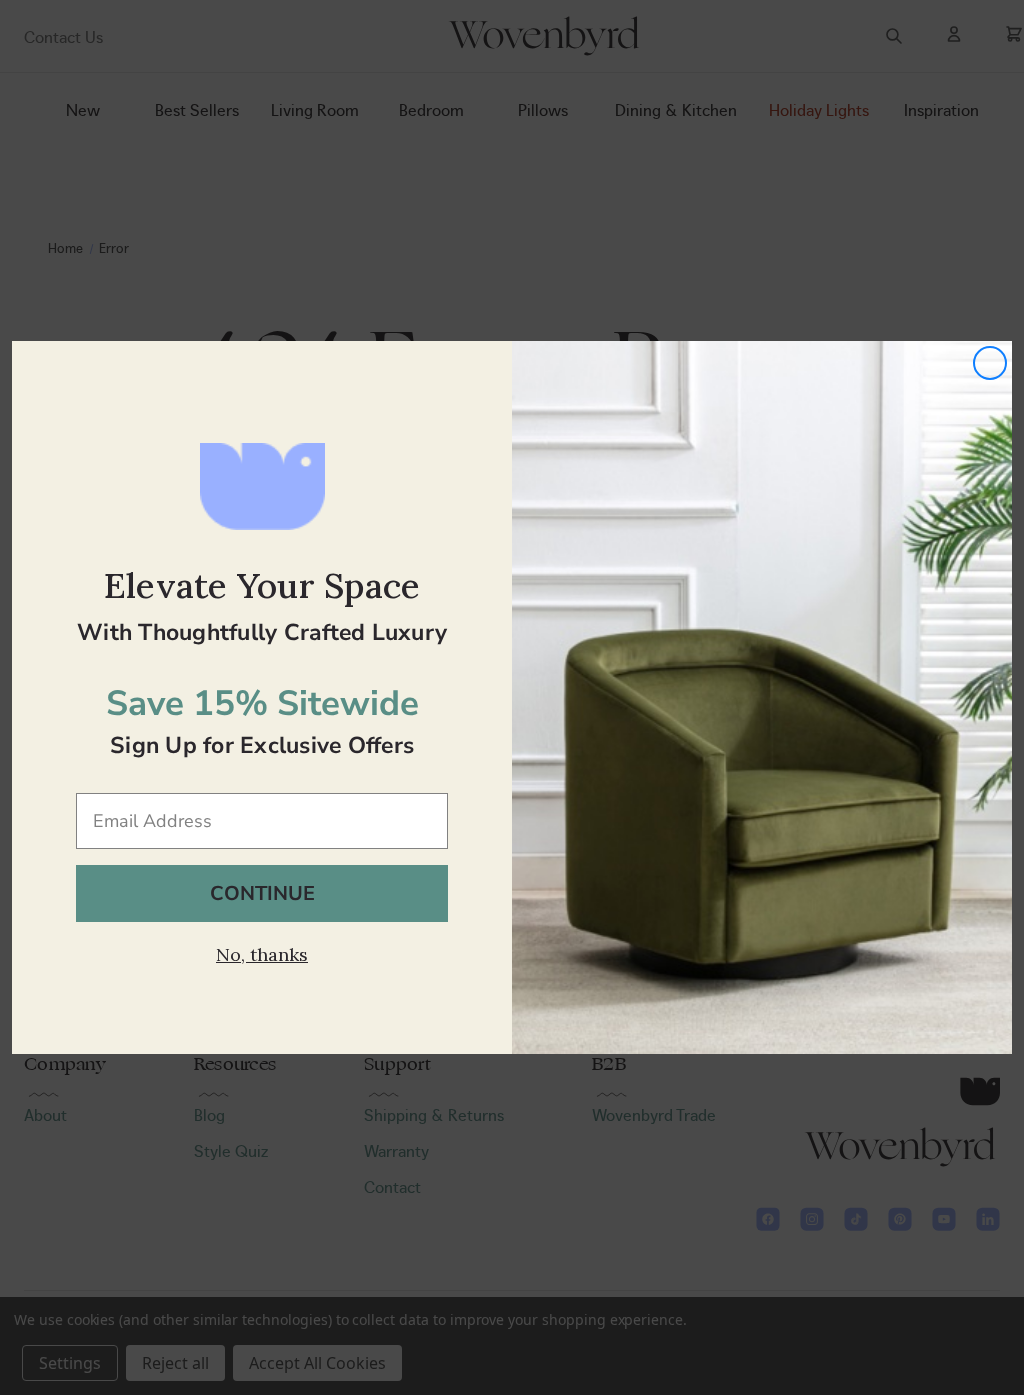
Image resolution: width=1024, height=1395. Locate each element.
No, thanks (262, 954)
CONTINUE (262, 893)
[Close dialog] (990, 363)
